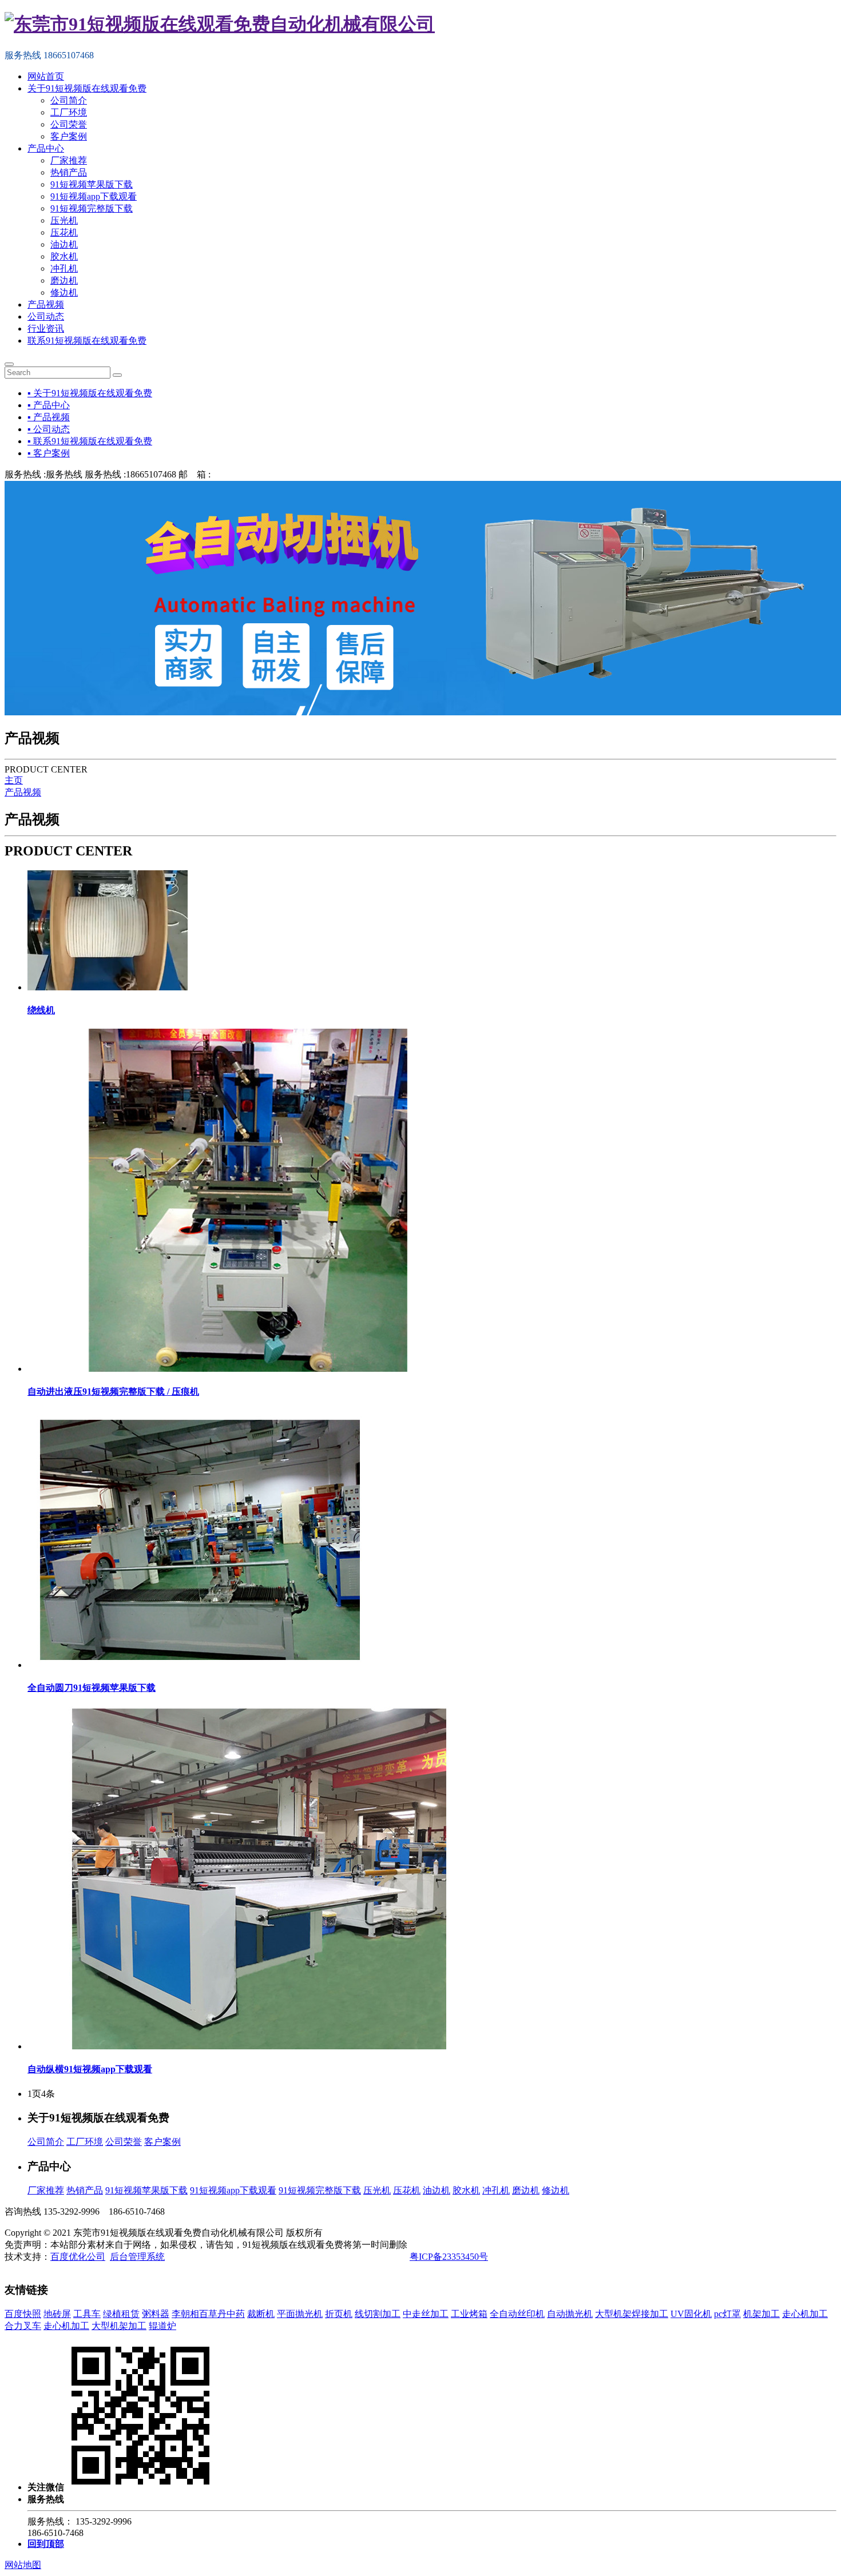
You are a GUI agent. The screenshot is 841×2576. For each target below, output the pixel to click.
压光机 (64, 220)
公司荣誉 (69, 124)
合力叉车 (23, 2326)
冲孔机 (64, 268)
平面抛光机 (300, 2314)
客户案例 (69, 136)
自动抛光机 (570, 2314)
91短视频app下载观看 (94, 196)
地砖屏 (57, 2314)
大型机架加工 (119, 2326)
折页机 (339, 2314)
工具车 (87, 2314)
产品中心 (46, 148)
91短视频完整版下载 (92, 208)
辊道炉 (162, 2326)
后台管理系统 (137, 2257)
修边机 (64, 292)
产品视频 (46, 304)
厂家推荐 (69, 160)
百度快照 (23, 2314)
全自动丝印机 (517, 2314)
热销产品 (69, 172)
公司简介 (69, 100)
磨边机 (64, 280)
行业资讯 (46, 329)
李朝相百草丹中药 (208, 2314)
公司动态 (46, 316)
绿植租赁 (121, 2314)
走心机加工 (805, 2314)
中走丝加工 (426, 2314)
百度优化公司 (78, 2257)
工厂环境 (69, 112)
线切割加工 (378, 2314)
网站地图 (23, 2565)
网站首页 (46, 76)
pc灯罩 (727, 2314)
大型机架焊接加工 (632, 2314)
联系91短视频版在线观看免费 (87, 341)
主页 (14, 780)
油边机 (64, 244)
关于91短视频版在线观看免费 (87, 88)
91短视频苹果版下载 (92, 184)
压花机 (64, 232)
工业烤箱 (469, 2314)
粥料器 (156, 2314)
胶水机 (64, 256)
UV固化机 (691, 2314)
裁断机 (261, 2314)
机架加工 (761, 2314)
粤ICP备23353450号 (449, 2257)
